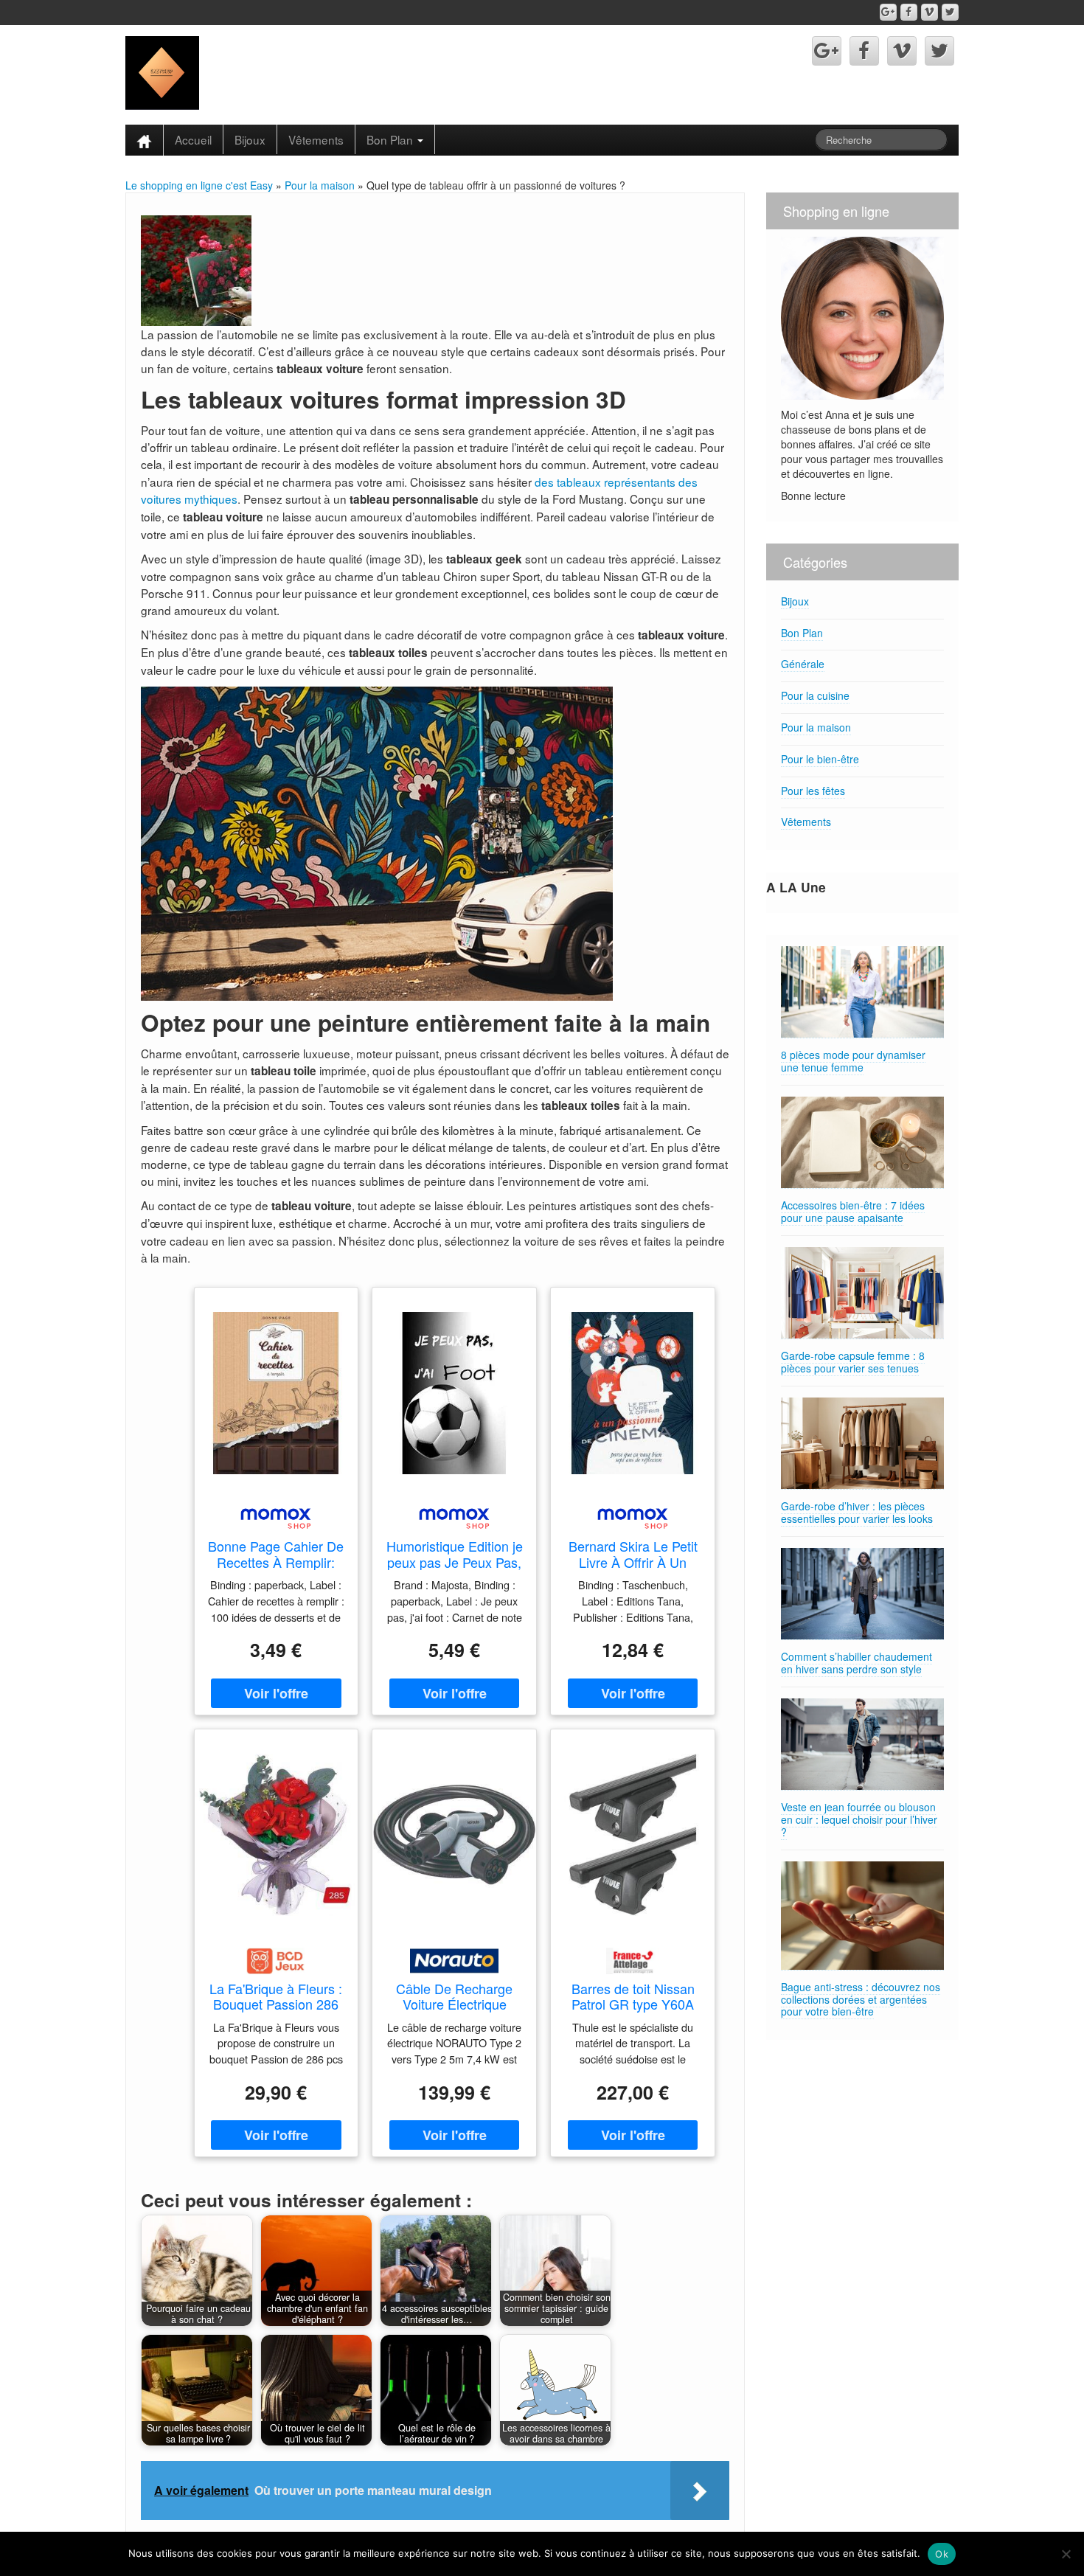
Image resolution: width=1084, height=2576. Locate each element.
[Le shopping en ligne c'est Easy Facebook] (909, 12)
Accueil (193, 139)
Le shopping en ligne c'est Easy (199, 185)
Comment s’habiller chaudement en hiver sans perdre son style (857, 1663)
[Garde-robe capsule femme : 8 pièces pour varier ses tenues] (862, 1293)
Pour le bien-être (820, 759)
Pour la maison (320, 185)
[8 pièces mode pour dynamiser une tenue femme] (862, 992)
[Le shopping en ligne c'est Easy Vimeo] (930, 12)
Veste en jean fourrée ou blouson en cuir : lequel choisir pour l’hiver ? (859, 1819)
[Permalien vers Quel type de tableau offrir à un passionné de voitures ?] (196, 269)
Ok (942, 2554)
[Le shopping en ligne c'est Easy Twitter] (950, 12)
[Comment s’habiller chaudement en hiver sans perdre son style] (862, 1594)
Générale (803, 664)
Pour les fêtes (813, 791)
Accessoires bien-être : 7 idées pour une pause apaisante (853, 1211)
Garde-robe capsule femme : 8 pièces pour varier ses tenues (853, 1362)
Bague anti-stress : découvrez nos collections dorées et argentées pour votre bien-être (861, 1999)
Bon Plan (391, 139)
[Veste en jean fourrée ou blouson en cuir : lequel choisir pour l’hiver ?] (862, 1744)
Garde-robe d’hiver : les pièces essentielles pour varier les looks (857, 1512)
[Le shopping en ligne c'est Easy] (162, 72)
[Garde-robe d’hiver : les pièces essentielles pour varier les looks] (862, 1444)
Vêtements (316, 139)
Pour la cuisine (815, 695)
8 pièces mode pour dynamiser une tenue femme (853, 1061)
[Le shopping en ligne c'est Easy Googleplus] (888, 12)
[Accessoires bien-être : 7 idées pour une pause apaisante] (862, 1143)
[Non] (1066, 2554)
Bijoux (250, 139)
